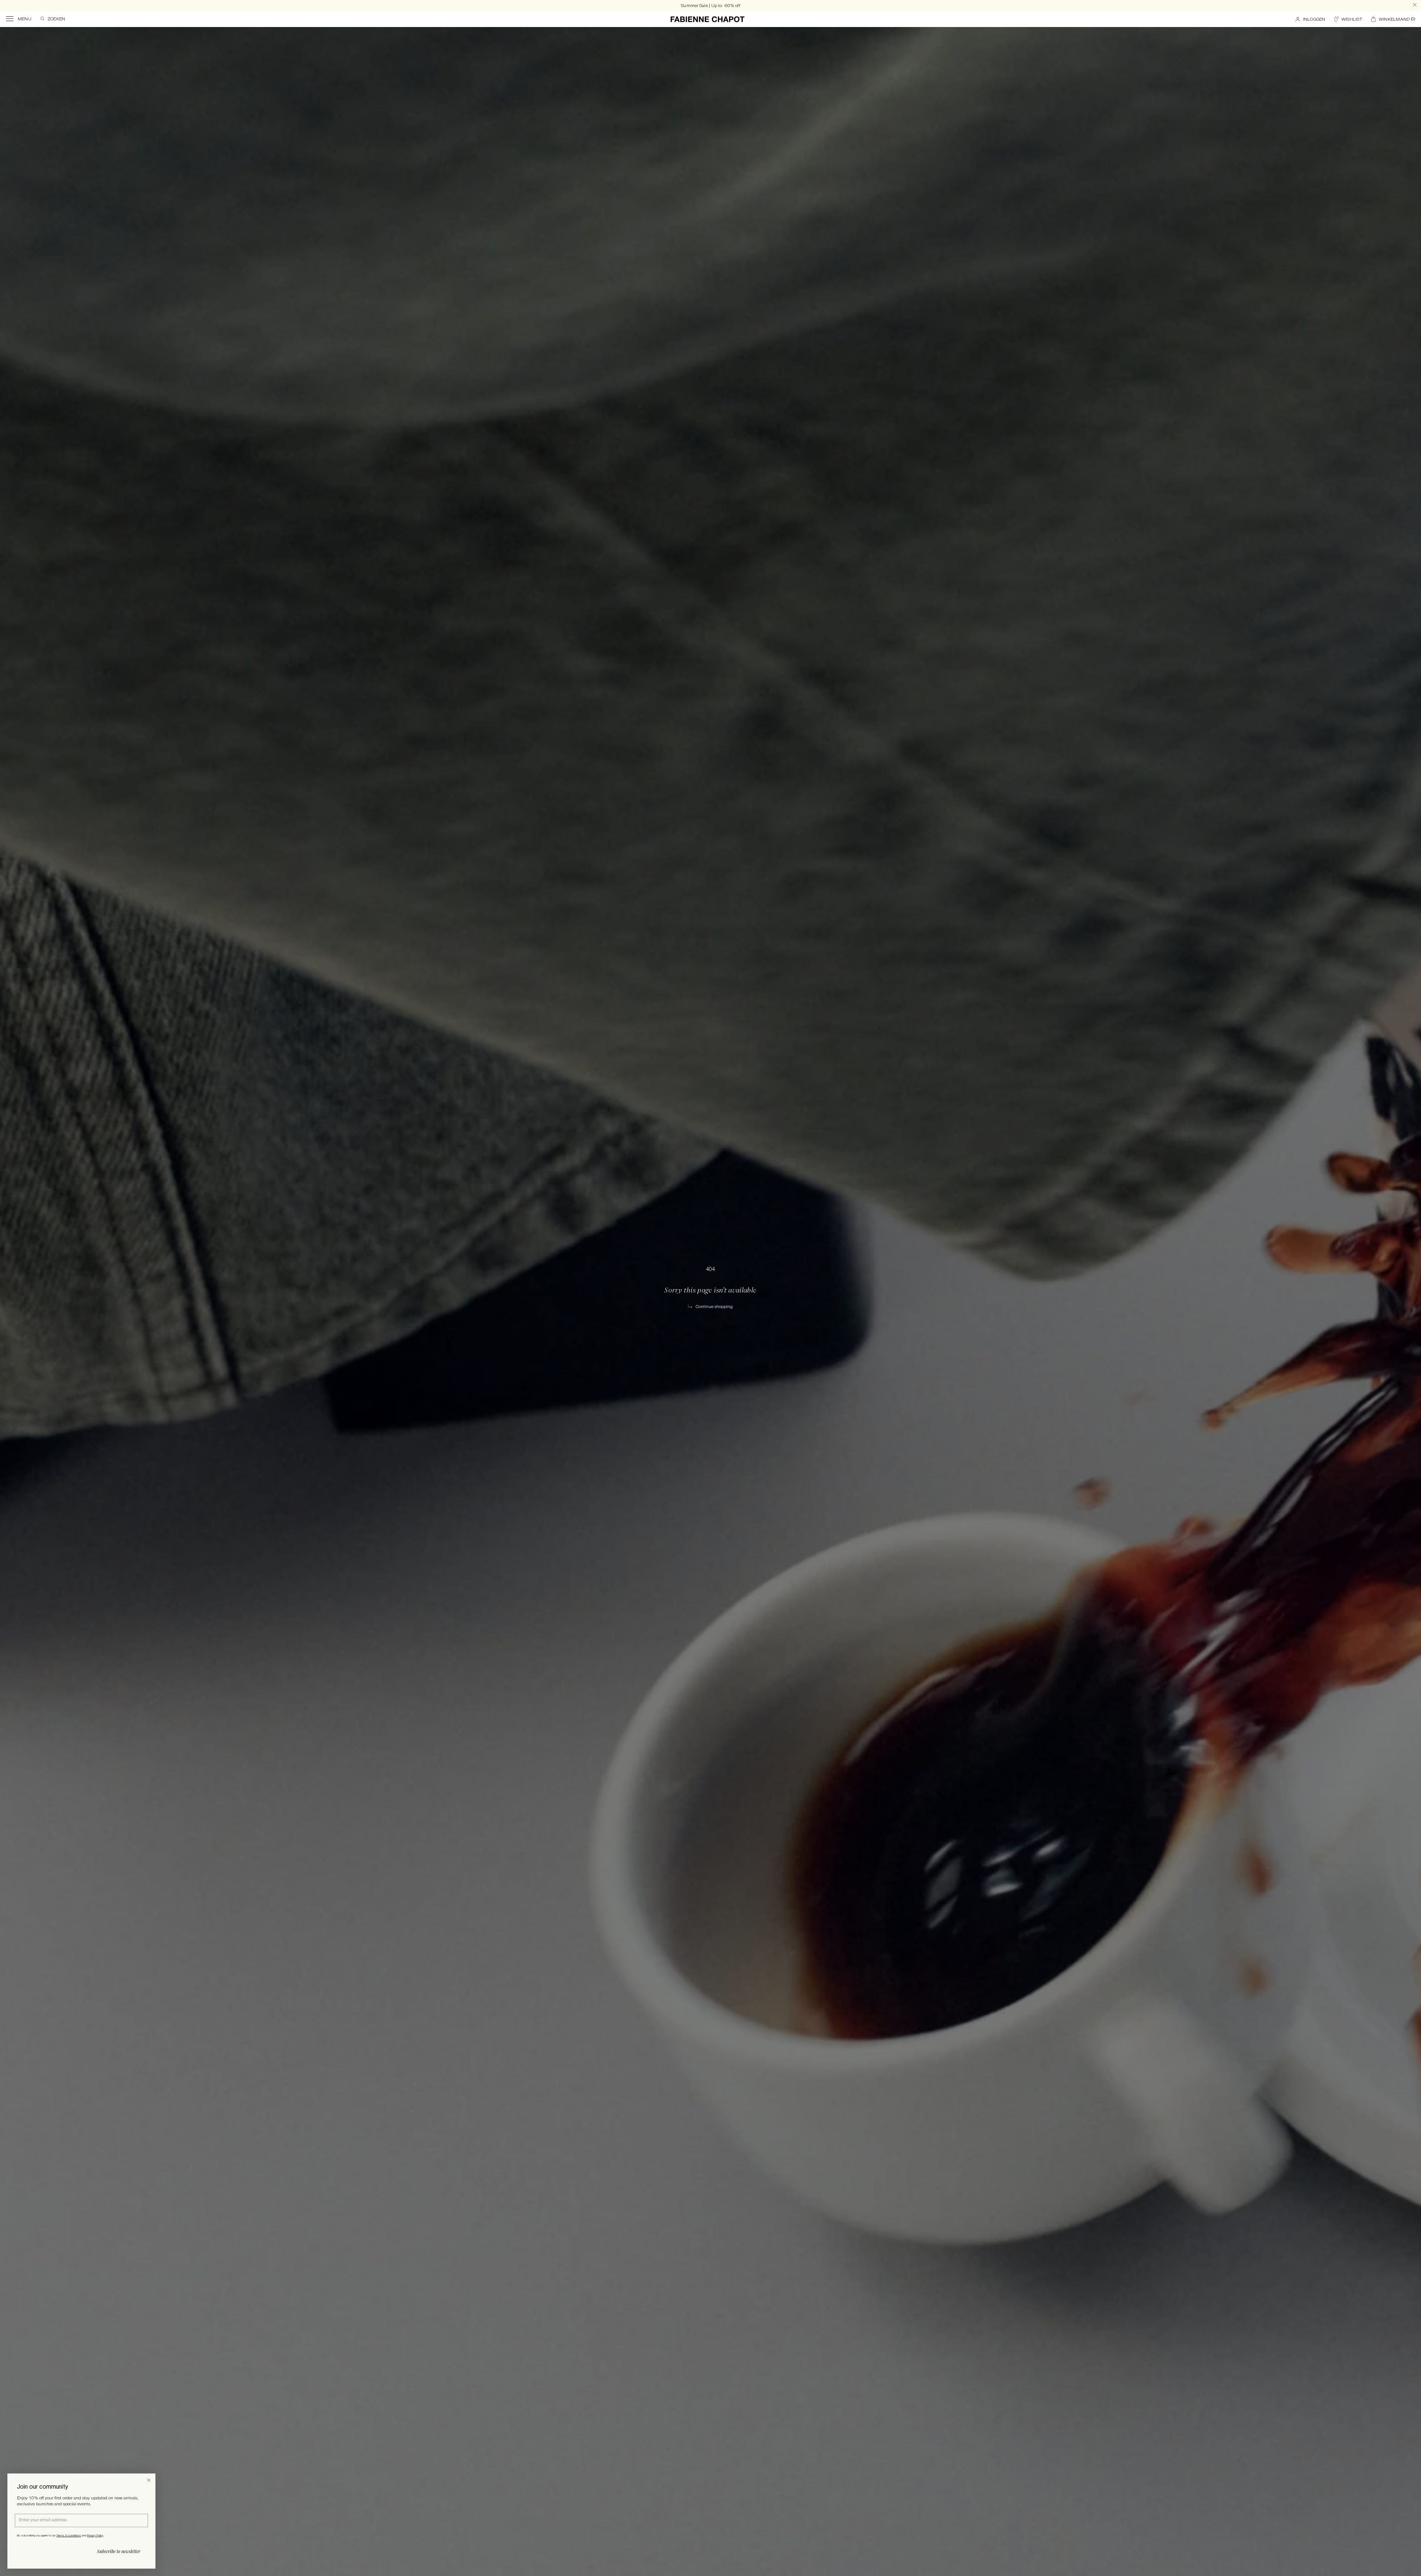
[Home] (708, 19)
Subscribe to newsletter (119, 2551)
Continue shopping (714, 1307)
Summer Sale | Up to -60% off (710, 6)
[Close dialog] (149, 2480)
